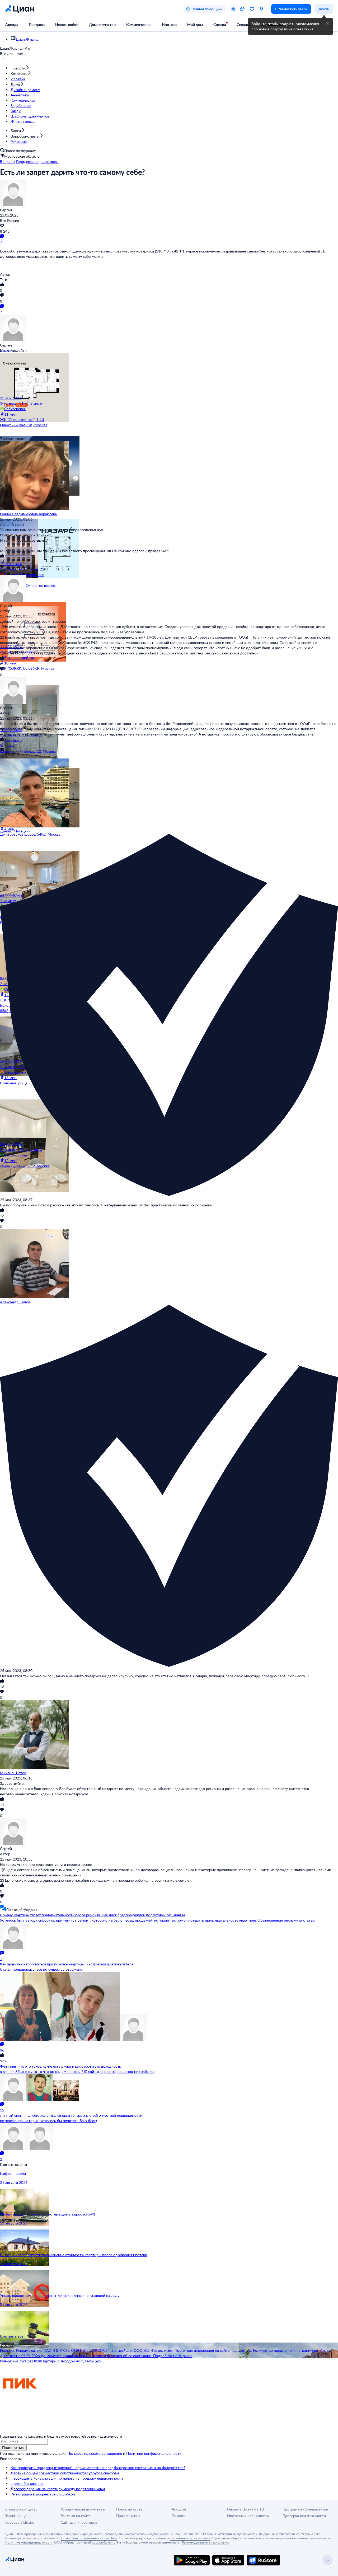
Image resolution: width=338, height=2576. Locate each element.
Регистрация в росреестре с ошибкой (43, 2494)
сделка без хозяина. (27, 2483)
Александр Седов (15, 1302)
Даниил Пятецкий (15, 831)
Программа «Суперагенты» (306, 2509)
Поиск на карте (129, 2509)
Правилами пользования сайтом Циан (89, 2538)
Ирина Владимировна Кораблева (28, 514)
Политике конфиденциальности (29, 2542)
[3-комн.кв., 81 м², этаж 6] (32, 374)
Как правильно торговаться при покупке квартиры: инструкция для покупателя (66, 1964)
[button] (327, 23)
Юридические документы (83, 2509)
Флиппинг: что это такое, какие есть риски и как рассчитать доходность (60, 2066)
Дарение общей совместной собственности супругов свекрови (65, 2473)
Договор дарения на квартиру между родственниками (58, 2489)
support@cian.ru (104, 2542)
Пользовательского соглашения (95, 2453)
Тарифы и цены (18, 2516)
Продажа (37, 24)
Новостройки (67, 24)
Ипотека (169, 24)
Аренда (12, 24)
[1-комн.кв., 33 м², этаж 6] (32, 706)
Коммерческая (139, 24)
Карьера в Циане (20, 2522)
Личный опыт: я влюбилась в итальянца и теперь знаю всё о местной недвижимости (71, 2115)
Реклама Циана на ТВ (245, 2509)
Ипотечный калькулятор (248, 2516)
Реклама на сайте (76, 2516)
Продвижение (128, 2516)
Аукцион (179, 2509)
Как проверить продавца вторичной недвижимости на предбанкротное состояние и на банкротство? (98, 2468)
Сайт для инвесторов (79, 2522)
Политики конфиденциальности (154, 2453)
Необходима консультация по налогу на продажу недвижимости (67, 2478)
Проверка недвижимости (304, 2516)
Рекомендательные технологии (205, 2542)
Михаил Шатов (13, 1773)
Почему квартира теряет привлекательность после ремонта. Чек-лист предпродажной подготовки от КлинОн (92, 1915)
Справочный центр (21, 2509)
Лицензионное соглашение (190, 2538)
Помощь (179, 2516)
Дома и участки (102, 24)
